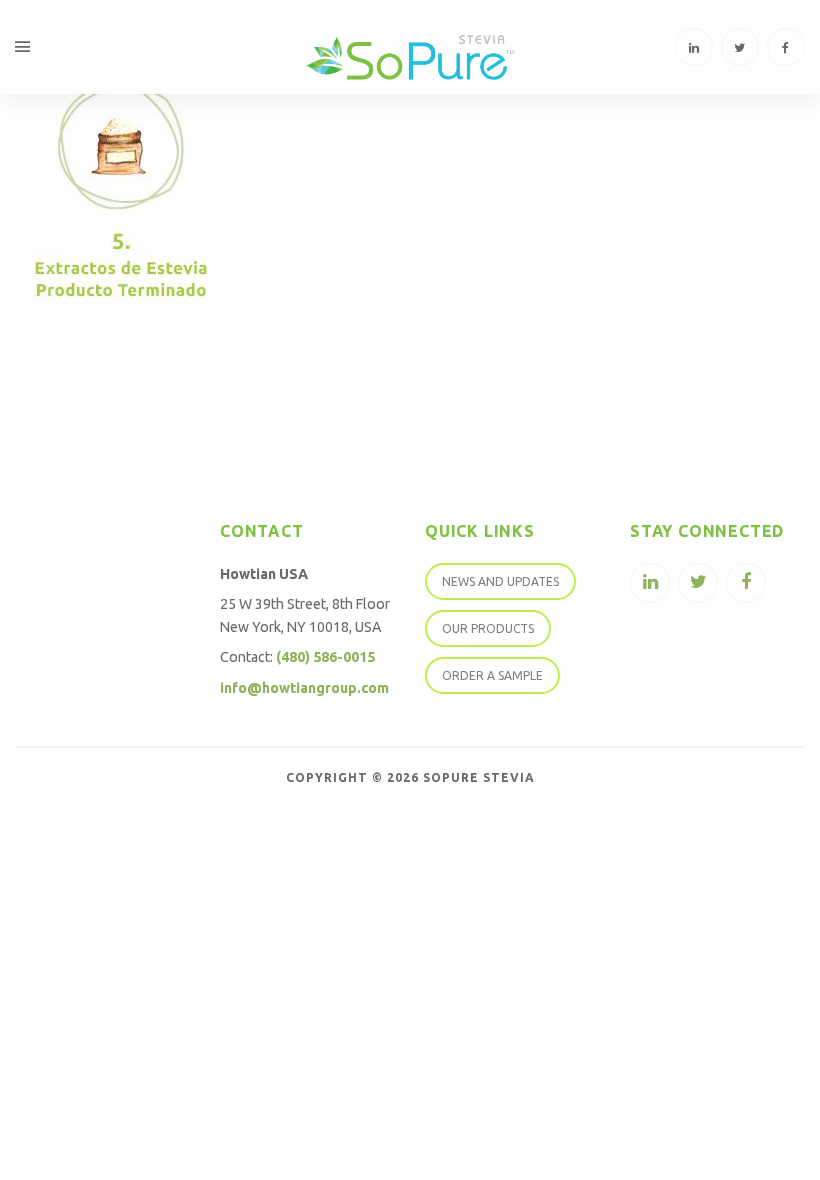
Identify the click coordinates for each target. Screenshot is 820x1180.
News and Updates (500, 581)
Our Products (488, 628)
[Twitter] (740, 47)
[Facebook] (786, 47)
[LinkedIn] (694, 47)
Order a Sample (492, 675)
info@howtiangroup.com (304, 688)
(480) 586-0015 (325, 657)
